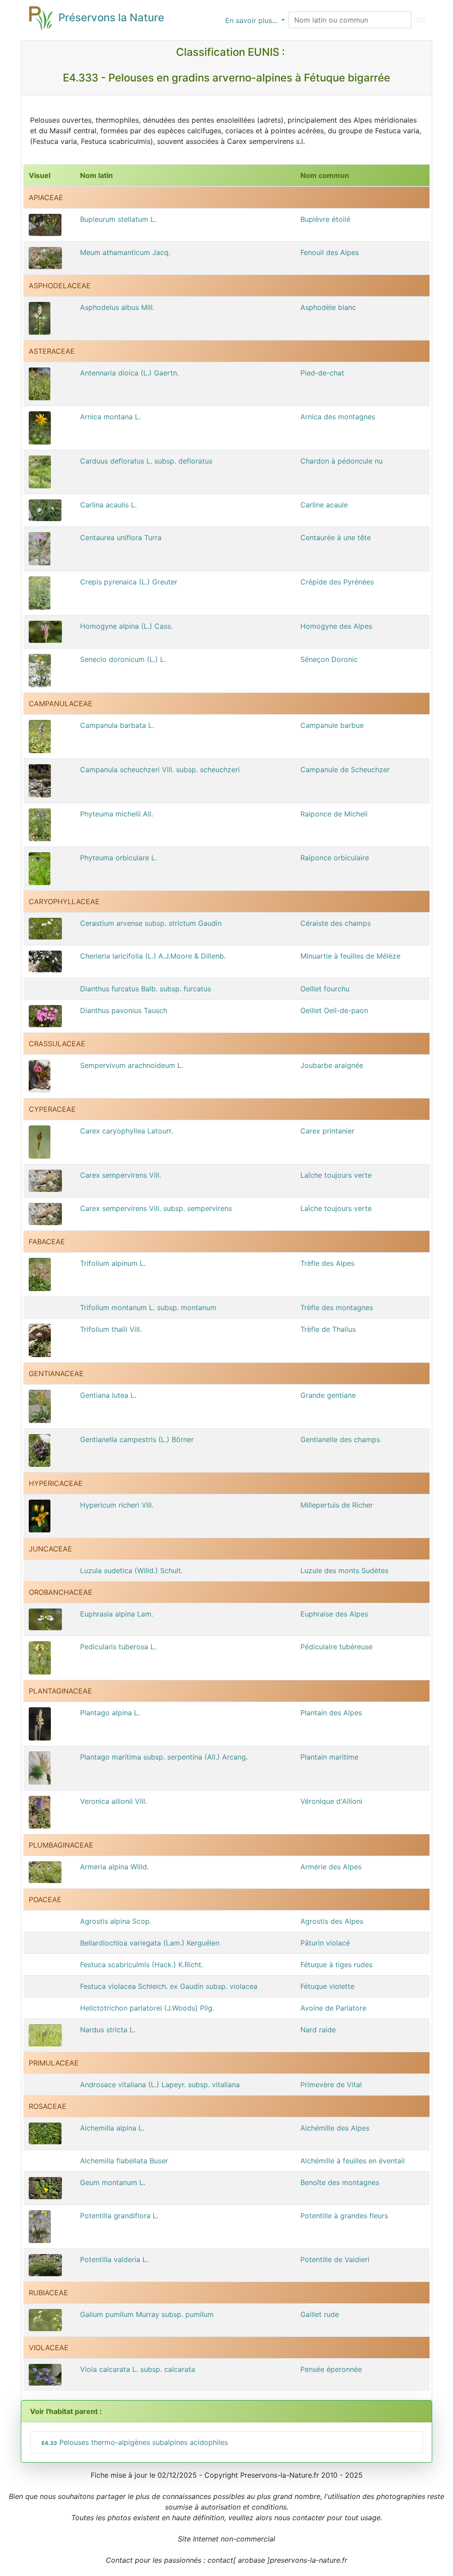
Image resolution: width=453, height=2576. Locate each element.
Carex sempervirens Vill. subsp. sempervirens (156, 1208)
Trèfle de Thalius (328, 1329)
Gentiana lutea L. (108, 1395)
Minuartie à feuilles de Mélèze (350, 956)
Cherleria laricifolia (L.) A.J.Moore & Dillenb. (153, 956)
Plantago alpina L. (110, 1713)
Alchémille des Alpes (335, 2128)
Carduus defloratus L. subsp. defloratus (146, 461)
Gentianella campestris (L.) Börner (137, 1439)
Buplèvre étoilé (325, 219)
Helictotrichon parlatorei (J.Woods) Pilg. (147, 2008)
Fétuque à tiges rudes (336, 1965)
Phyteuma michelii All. (117, 814)
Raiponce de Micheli (334, 814)
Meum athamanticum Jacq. (125, 252)
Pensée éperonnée (331, 2369)
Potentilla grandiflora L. (119, 2216)
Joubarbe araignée (332, 1065)
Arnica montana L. (110, 417)
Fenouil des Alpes (330, 252)
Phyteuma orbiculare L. (119, 858)
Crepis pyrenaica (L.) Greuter (129, 582)
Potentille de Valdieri (335, 2259)
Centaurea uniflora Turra (121, 538)
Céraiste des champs (336, 923)
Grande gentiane (328, 1395)
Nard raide (318, 2030)
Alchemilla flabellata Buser (124, 2161)
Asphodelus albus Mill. (117, 307)
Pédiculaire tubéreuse (336, 1647)
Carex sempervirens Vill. (121, 1175)
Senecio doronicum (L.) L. (123, 659)
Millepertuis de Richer (337, 1505)
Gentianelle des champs (340, 1439)
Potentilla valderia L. (114, 2259)
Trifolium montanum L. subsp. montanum (148, 1307)
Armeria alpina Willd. (114, 1867)
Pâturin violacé (325, 1943)
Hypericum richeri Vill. (117, 1505)
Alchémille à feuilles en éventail (353, 2161)
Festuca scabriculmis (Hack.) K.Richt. (142, 1965)
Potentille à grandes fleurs (344, 2216)
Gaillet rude (320, 2314)
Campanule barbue (332, 725)
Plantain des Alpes (331, 1713)
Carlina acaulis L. (108, 505)
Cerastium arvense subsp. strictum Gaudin (151, 923)
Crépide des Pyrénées (337, 582)
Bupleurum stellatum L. (118, 219)
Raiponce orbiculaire (335, 858)
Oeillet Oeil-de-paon (334, 1010)
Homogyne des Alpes (336, 626)
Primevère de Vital (331, 2085)
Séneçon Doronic (329, 659)
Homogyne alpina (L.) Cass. (126, 626)
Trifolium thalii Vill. (111, 1329)
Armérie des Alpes (331, 1867)
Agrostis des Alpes (332, 1921)
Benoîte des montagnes (340, 2182)
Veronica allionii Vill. (113, 1801)
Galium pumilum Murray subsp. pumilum (147, 2314)
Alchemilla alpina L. (112, 2128)
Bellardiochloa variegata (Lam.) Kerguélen (150, 1943)
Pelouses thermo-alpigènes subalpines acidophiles (135, 2442)
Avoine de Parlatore (333, 2008)
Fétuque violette (327, 1986)
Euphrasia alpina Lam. (117, 1614)
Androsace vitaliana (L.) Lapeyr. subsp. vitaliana (160, 2085)
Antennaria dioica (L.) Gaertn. (129, 373)
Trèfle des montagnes (337, 1307)
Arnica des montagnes (338, 417)
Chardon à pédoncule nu (342, 461)
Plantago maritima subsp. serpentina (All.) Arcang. (164, 1757)
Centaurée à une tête (336, 538)
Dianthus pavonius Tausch (124, 1010)
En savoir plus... (252, 20)
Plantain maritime (329, 1757)
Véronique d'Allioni (331, 1801)
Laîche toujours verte (336, 1175)
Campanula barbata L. (117, 725)
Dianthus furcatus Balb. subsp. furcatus (146, 989)
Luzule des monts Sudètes (344, 1570)
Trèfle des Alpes (327, 1263)
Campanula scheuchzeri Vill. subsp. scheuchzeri (160, 770)
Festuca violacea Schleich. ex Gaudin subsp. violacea (169, 1986)
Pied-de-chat (322, 373)
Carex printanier (327, 1131)
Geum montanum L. (113, 2182)
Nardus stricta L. (108, 2030)
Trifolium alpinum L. (113, 1263)
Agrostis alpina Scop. (116, 1921)
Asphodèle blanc (328, 307)
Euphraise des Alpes (334, 1614)
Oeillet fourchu (325, 989)
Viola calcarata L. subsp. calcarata (138, 2369)
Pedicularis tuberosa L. (118, 1647)
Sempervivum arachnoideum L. (132, 1065)
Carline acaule (324, 505)
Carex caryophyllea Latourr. (127, 1131)
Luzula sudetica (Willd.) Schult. (131, 1570)
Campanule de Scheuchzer (345, 770)
